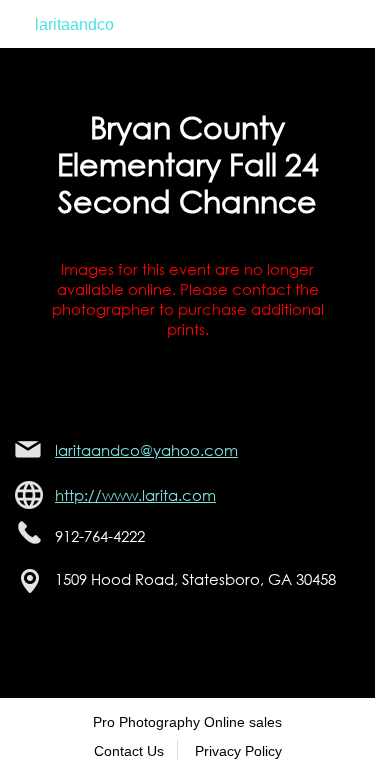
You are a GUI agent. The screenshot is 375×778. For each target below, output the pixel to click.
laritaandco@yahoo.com (146, 450)
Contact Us (129, 751)
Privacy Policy (238, 751)
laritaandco (74, 24)
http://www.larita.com (135, 495)
